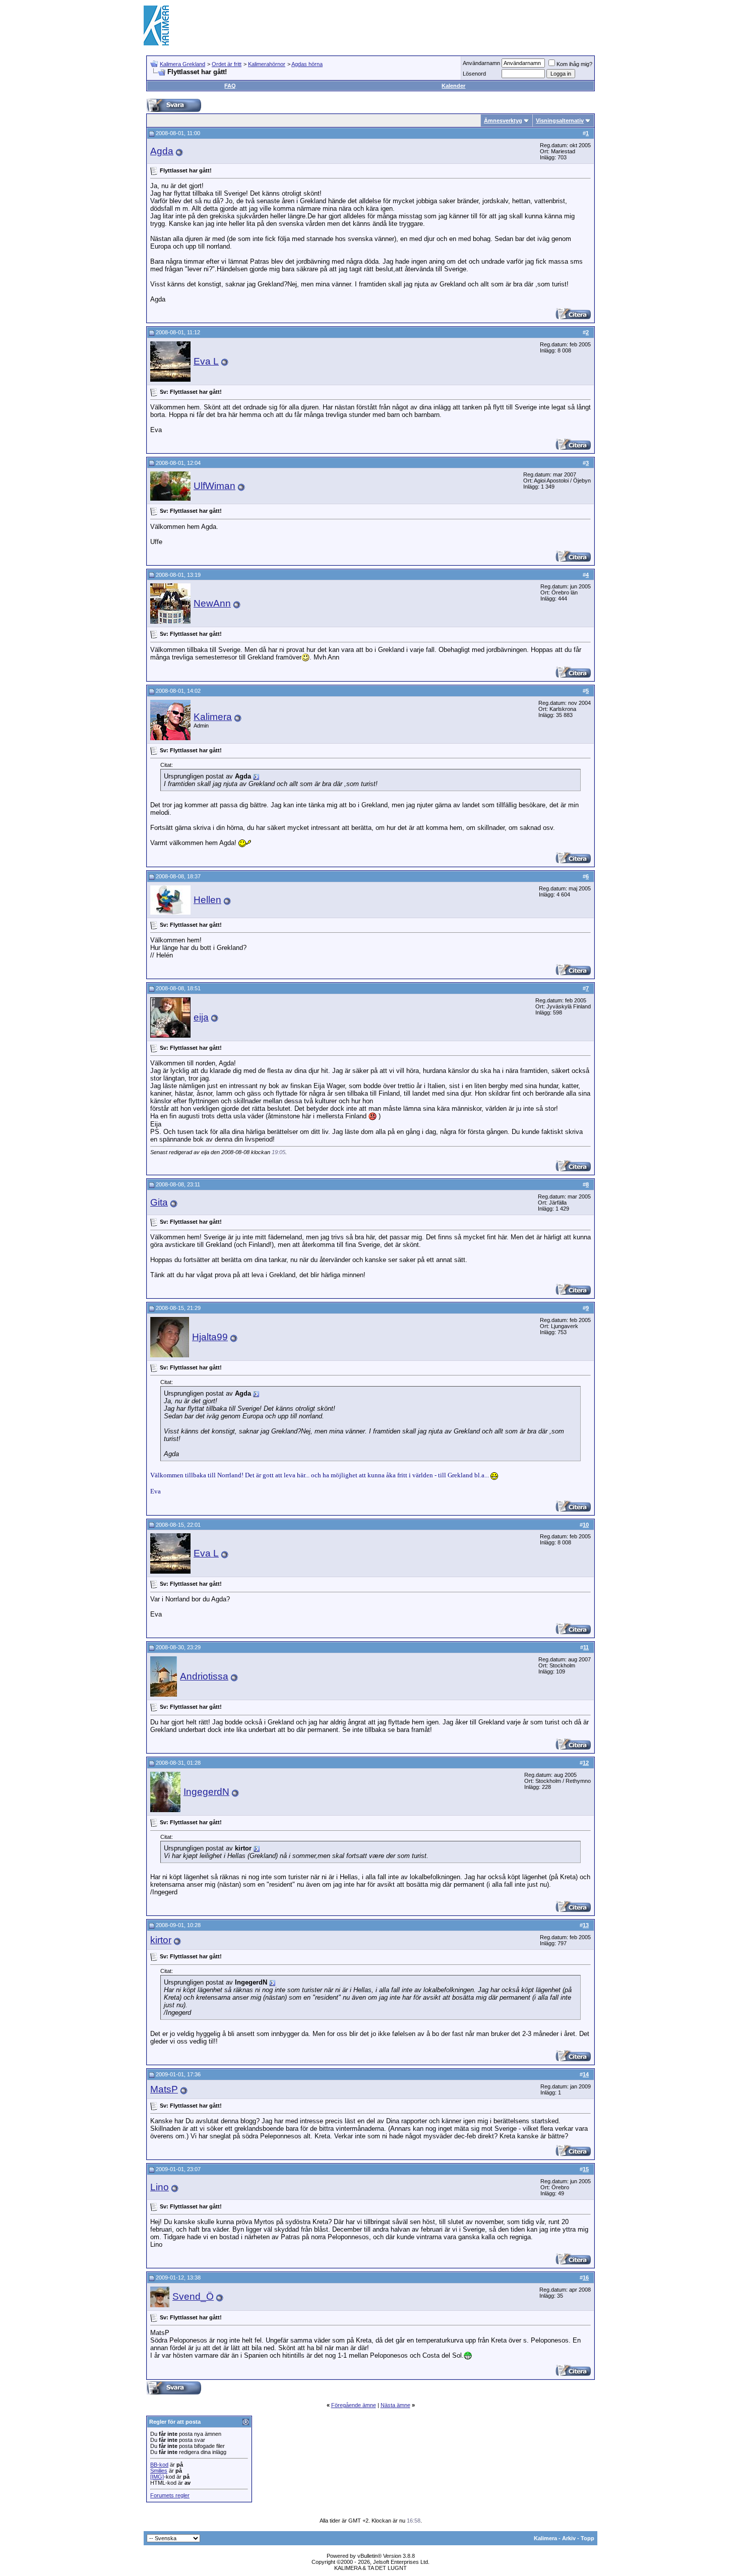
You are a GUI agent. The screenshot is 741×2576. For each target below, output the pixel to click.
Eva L (206, 361)
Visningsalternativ (560, 121)
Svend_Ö (193, 2296)
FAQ (230, 86)
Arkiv (569, 2538)
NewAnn (212, 603)
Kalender (453, 86)
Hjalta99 (210, 1337)
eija (201, 1017)
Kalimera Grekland (182, 64)
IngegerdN (206, 1792)
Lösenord (474, 74)
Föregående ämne (354, 2405)
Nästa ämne (395, 2405)
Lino (160, 2187)
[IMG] (157, 2477)
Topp (588, 2538)
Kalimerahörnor (267, 64)
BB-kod (159, 2465)
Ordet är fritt (227, 64)
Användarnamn (481, 63)
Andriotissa (204, 1676)
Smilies (159, 2471)
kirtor (161, 1940)
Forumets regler (170, 2495)
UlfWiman (214, 486)
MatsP (164, 2089)
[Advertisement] (414, 25)
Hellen (207, 900)
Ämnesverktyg (503, 121)
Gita (159, 1202)
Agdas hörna (307, 64)
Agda (162, 151)
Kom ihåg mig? (574, 64)
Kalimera (213, 717)
